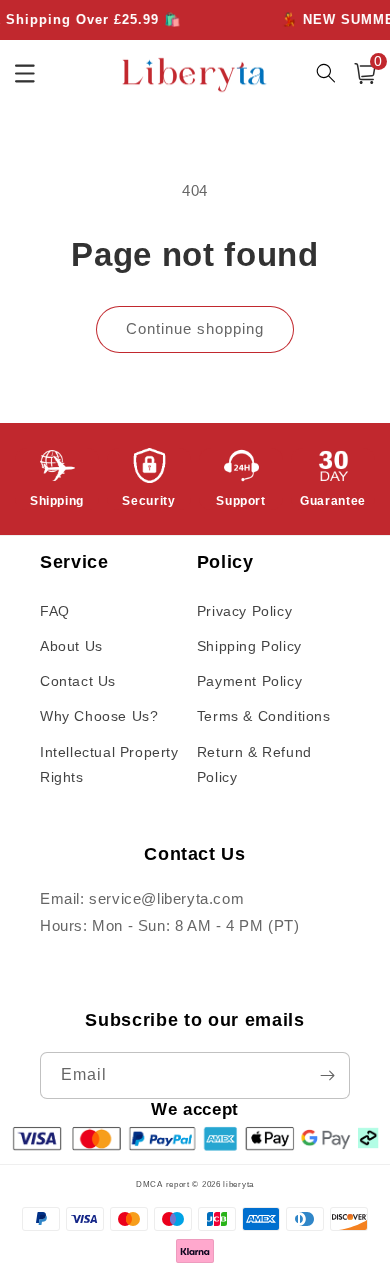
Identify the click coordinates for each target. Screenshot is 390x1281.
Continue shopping (195, 328)
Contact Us (78, 681)
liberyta (238, 1184)
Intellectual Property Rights (109, 764)
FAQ (55, 611)
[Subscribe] (327, 1075)
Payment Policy (249, 681)
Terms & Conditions (264, 716)
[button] (365, 73)
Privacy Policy (244, 611)
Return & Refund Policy (254, 764)
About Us (71, 646)
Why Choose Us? (99, 716)
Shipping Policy (249, 646)
